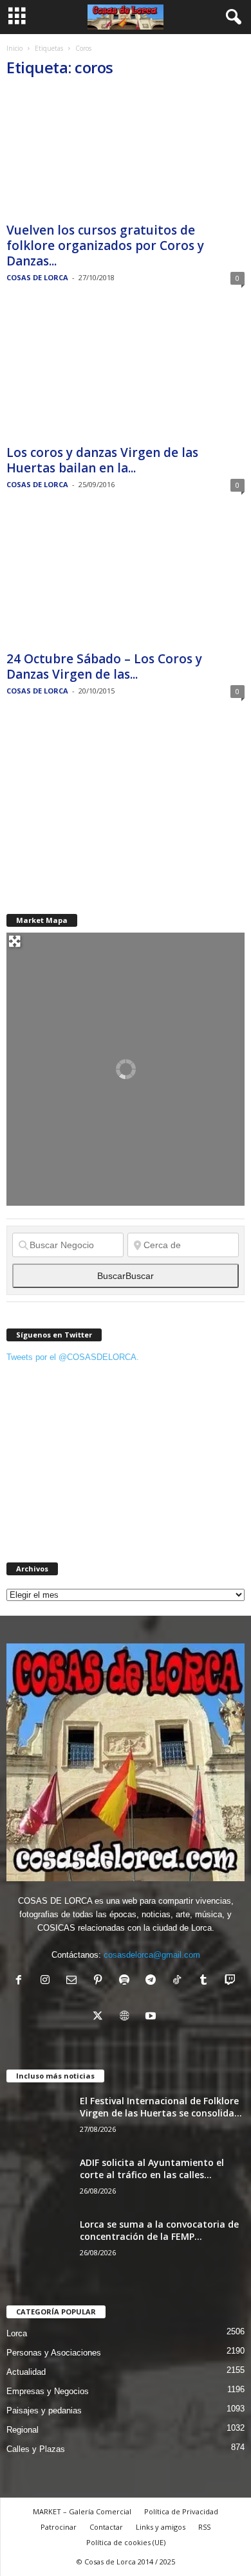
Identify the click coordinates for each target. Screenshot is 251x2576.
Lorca (17, 2333)
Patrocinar (59, 2527)
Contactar (106, 2527)
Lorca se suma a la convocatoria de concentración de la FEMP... (159, 2230)
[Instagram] (48, 1981)
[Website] (127, 2017)
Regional (23, 2430)
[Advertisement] (103, 806)
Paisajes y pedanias (44, 2411)
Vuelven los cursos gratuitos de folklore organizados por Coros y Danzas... (105, 246)
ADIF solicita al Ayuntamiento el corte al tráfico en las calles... (152, 2169)
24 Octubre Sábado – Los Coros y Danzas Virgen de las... (104, 666)
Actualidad (26, 2372)
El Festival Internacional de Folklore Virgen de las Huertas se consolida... (161, 2107)
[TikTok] (180, 1981)
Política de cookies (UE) (126, 2542)
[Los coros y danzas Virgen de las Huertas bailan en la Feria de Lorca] (126, 376)
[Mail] (74, 1981)
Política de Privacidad (181, 2511)
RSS (204, 2527)
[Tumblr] (206, 1981)
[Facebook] (22, 1981)
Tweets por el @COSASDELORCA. (73, 1357)
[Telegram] (153, 1981)
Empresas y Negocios (48, 2391)
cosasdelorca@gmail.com (152, 1955)
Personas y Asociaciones (54, 2353)
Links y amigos (161, 2527)
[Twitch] (231, 1981)
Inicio (14, 48)
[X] (101, 2017)
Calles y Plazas (36, 2449)
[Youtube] (152, 2017)
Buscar (126, 1276)
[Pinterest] (101, 1981)
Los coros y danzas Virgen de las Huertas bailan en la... (102, 460)
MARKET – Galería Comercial (82, 2511)
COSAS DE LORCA (37, 277)
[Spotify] (127, 1981)
